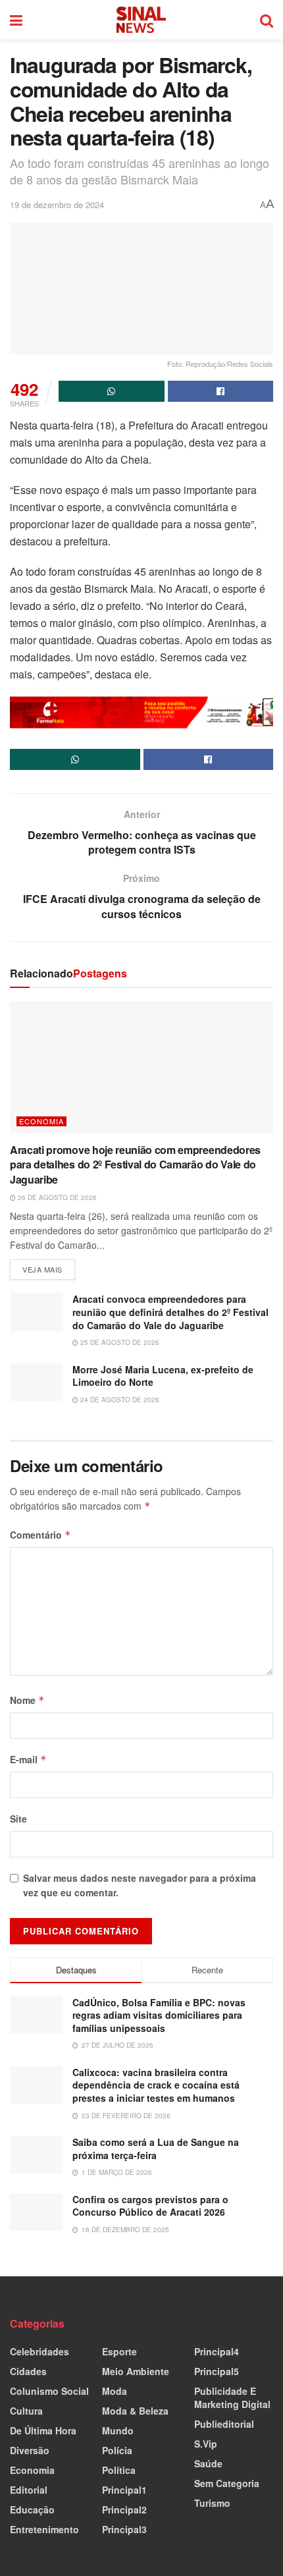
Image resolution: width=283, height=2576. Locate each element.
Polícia (117, 2450)
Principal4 (217, 2351)
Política (119, 2470)
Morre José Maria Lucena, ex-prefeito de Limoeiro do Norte (163, 1376)
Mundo (118, 2430)
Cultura (26, 2411)
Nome (27, 1700)
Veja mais (49, 1267)
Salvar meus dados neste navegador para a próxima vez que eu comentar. (140, 1885)
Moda (115, 2391)
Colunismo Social (49, 2391)
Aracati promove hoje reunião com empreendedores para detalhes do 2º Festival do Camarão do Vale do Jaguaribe (135, 1165)
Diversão (30, 2450)
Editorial (29, 2490)
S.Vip (206, 2444)
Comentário (40, 1535)
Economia (41, 1121)
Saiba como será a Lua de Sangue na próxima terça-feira (156, 2149)
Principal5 (217, 2371)
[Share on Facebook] (221, 391)
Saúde (208, 2463)
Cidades (28, 2371)
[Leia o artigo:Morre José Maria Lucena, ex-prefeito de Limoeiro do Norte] (36, 1382)
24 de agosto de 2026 (119, 1400)
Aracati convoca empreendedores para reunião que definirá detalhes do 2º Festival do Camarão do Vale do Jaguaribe (170, 1312)
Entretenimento (44, 2529)
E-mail (28, 1759)
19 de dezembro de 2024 (57, 205)
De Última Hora (43, 2430)
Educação (32, 2509)
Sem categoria (227, 2483)
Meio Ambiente (136, 2371)
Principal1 (124, 2490)
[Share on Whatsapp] (112, 391)
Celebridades (39, 2351)
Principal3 (124, 2529)
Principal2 (124, 2509)
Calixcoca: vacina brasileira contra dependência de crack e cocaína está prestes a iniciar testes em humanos (156, 2085)
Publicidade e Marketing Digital (232, 2398)
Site (18, 1819)
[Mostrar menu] (16, 20)
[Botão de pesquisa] (267, 20)
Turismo (212, 2503)
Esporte (119, 2351)
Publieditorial (224, 2424)
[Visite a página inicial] (141, 20)
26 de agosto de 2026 (56, 1197)
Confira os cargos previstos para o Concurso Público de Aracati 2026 (150, 2206)
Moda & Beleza (135, 2411)
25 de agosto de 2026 (119, 1342)
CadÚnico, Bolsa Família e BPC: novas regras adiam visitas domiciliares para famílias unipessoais (159, 2015)
